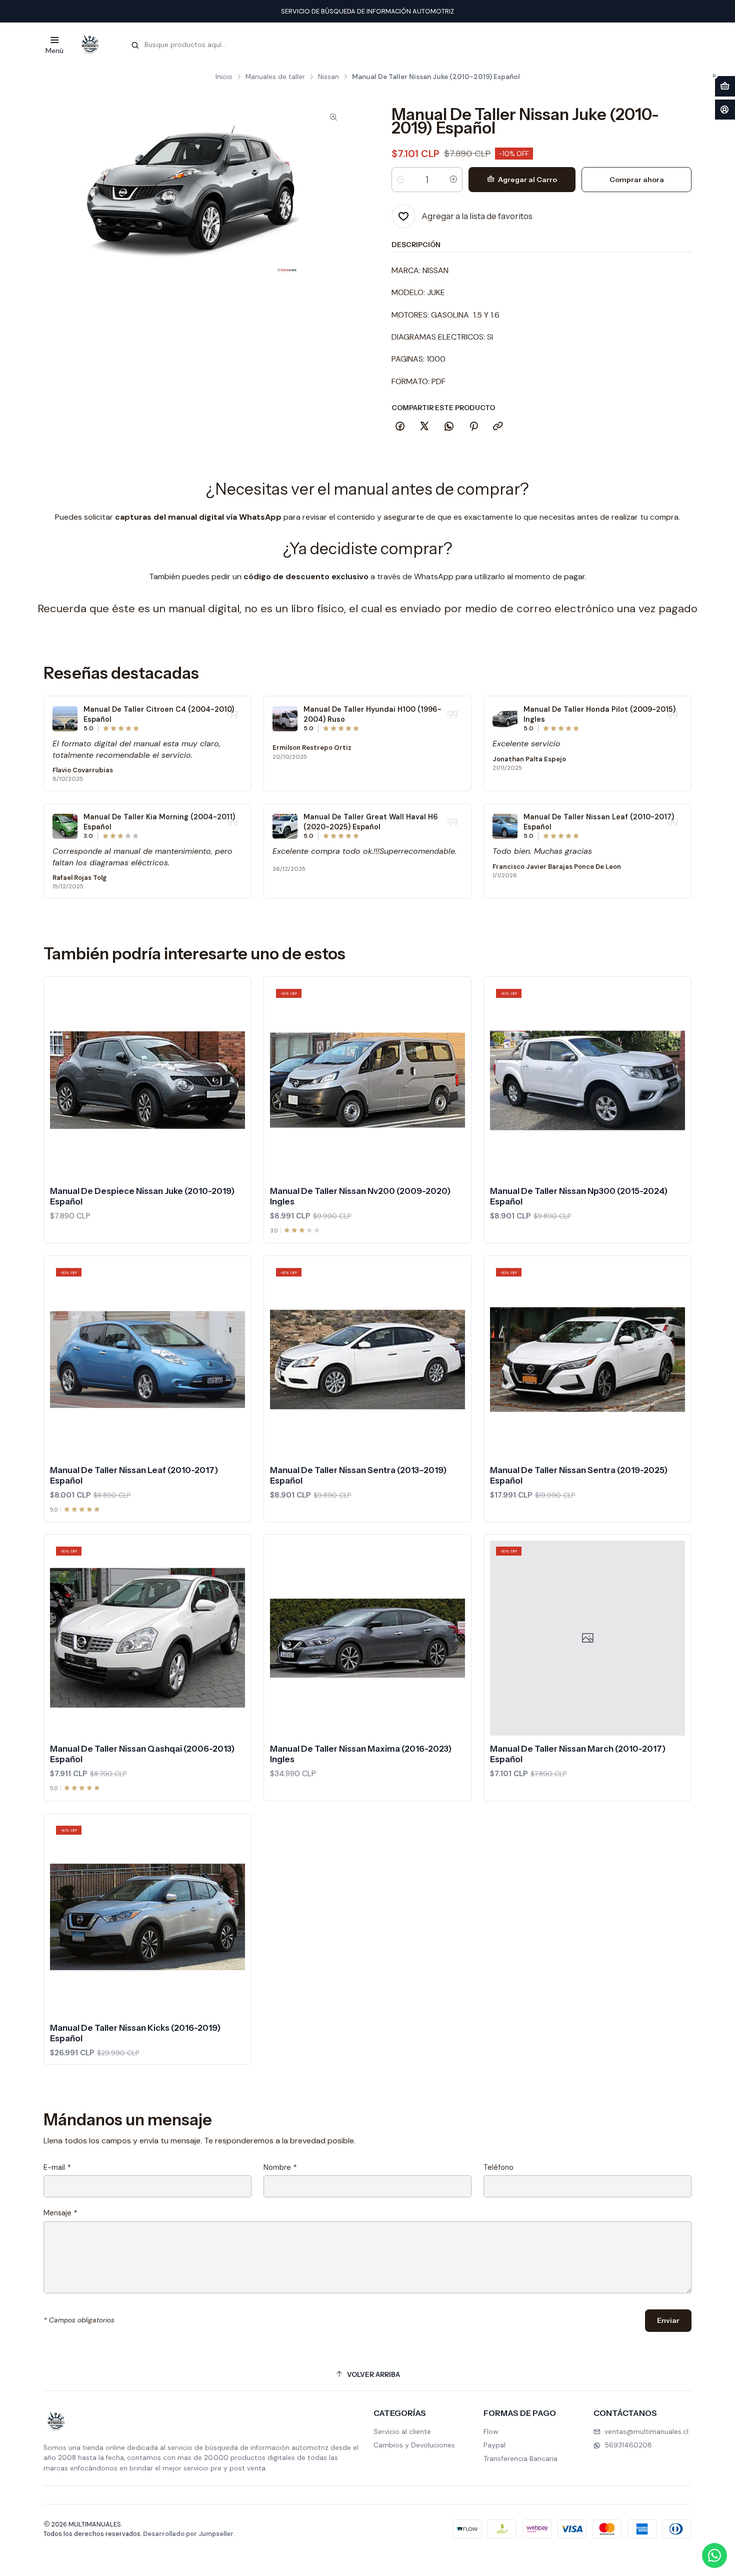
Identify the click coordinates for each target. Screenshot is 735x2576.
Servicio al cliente (402, 2431)
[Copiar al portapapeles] (498, 427)
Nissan (328, 77)
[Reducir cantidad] (400, 180)
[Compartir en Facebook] (400, 427)
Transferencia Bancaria (520, 2458)
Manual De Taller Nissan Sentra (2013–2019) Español (358, 1475)
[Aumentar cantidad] (453, 180)
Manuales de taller (275, 77)
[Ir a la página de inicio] (90, 45)
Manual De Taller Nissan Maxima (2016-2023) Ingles (361, 1754)
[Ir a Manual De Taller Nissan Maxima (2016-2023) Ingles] (367, 1638)
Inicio (224, 77)
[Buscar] (135, 46)
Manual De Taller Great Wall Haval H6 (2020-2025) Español (371, 822)
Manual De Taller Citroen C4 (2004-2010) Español (159, 714)
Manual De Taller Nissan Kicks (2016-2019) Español (135, 2033)
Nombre (280, 2167)
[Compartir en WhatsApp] (449, 427)
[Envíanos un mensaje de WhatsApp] (714, 2555)
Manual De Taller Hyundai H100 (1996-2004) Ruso (372, 714)
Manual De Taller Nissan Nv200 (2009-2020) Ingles (360, 1196)
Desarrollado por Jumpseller (188, 2534)
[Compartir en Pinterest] (473, 427)
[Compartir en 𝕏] (424, 427)
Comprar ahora (637, 180)
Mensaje (60, 2213)
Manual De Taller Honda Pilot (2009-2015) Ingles (599, 714)
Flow (491, 2431)
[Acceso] (725, 110)
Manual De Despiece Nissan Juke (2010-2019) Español (142, 1196)
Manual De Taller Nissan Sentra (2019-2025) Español (579, 1475)
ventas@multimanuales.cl (646, 2431)
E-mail (57, 2167)
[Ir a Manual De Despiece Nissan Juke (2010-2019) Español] (147, 1080)
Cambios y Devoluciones (414, 2445)
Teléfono (498, 2167)
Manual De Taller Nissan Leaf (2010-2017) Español (599, 822)
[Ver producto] (65, 719)
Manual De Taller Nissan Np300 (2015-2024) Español (579, 1196)
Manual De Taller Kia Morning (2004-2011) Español (159, 822)
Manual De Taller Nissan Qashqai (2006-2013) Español (142, 1754)
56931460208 (628, 2445)
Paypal (494, 2445)
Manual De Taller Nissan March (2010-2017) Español (578, 1754)
